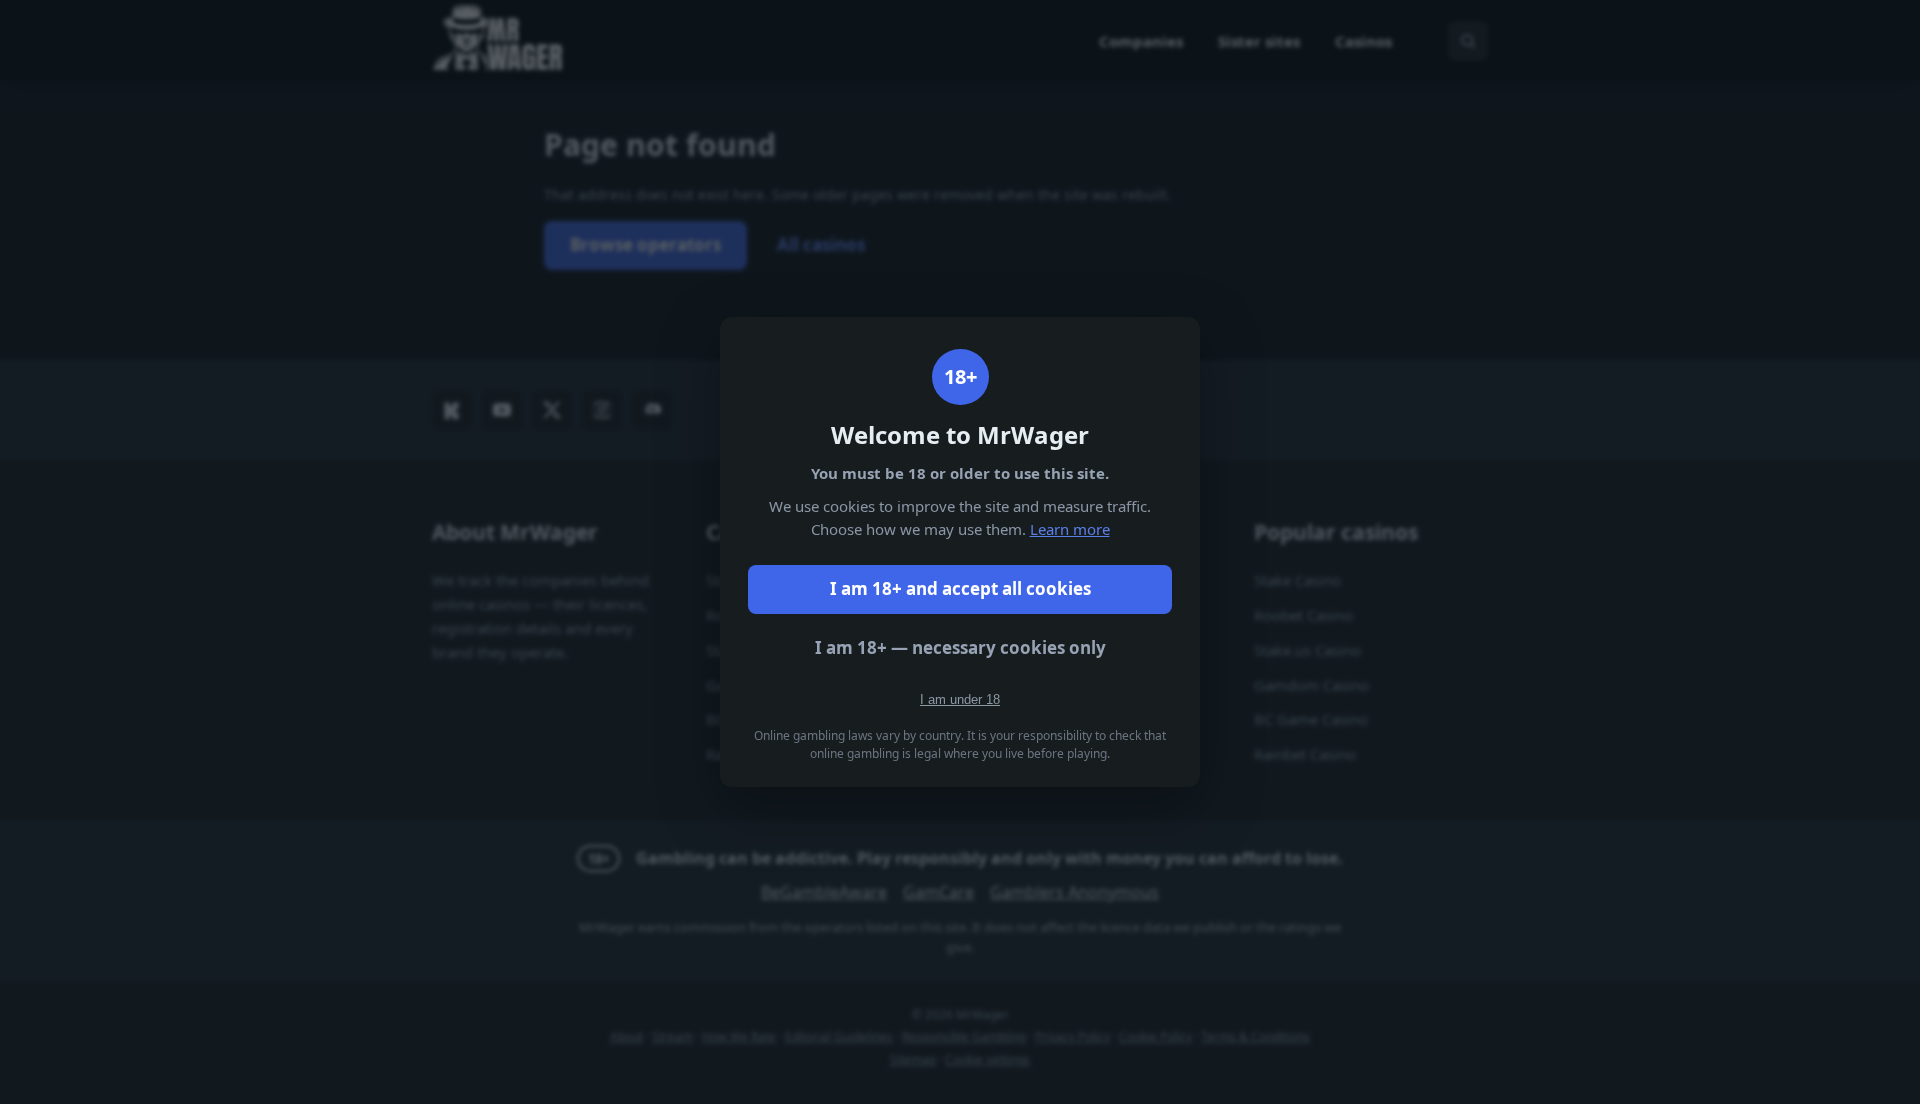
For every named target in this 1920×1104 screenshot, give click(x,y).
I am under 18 (960, 699)
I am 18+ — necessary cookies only (960, 647)
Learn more (1070, 529)
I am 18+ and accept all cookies (960, 588)
